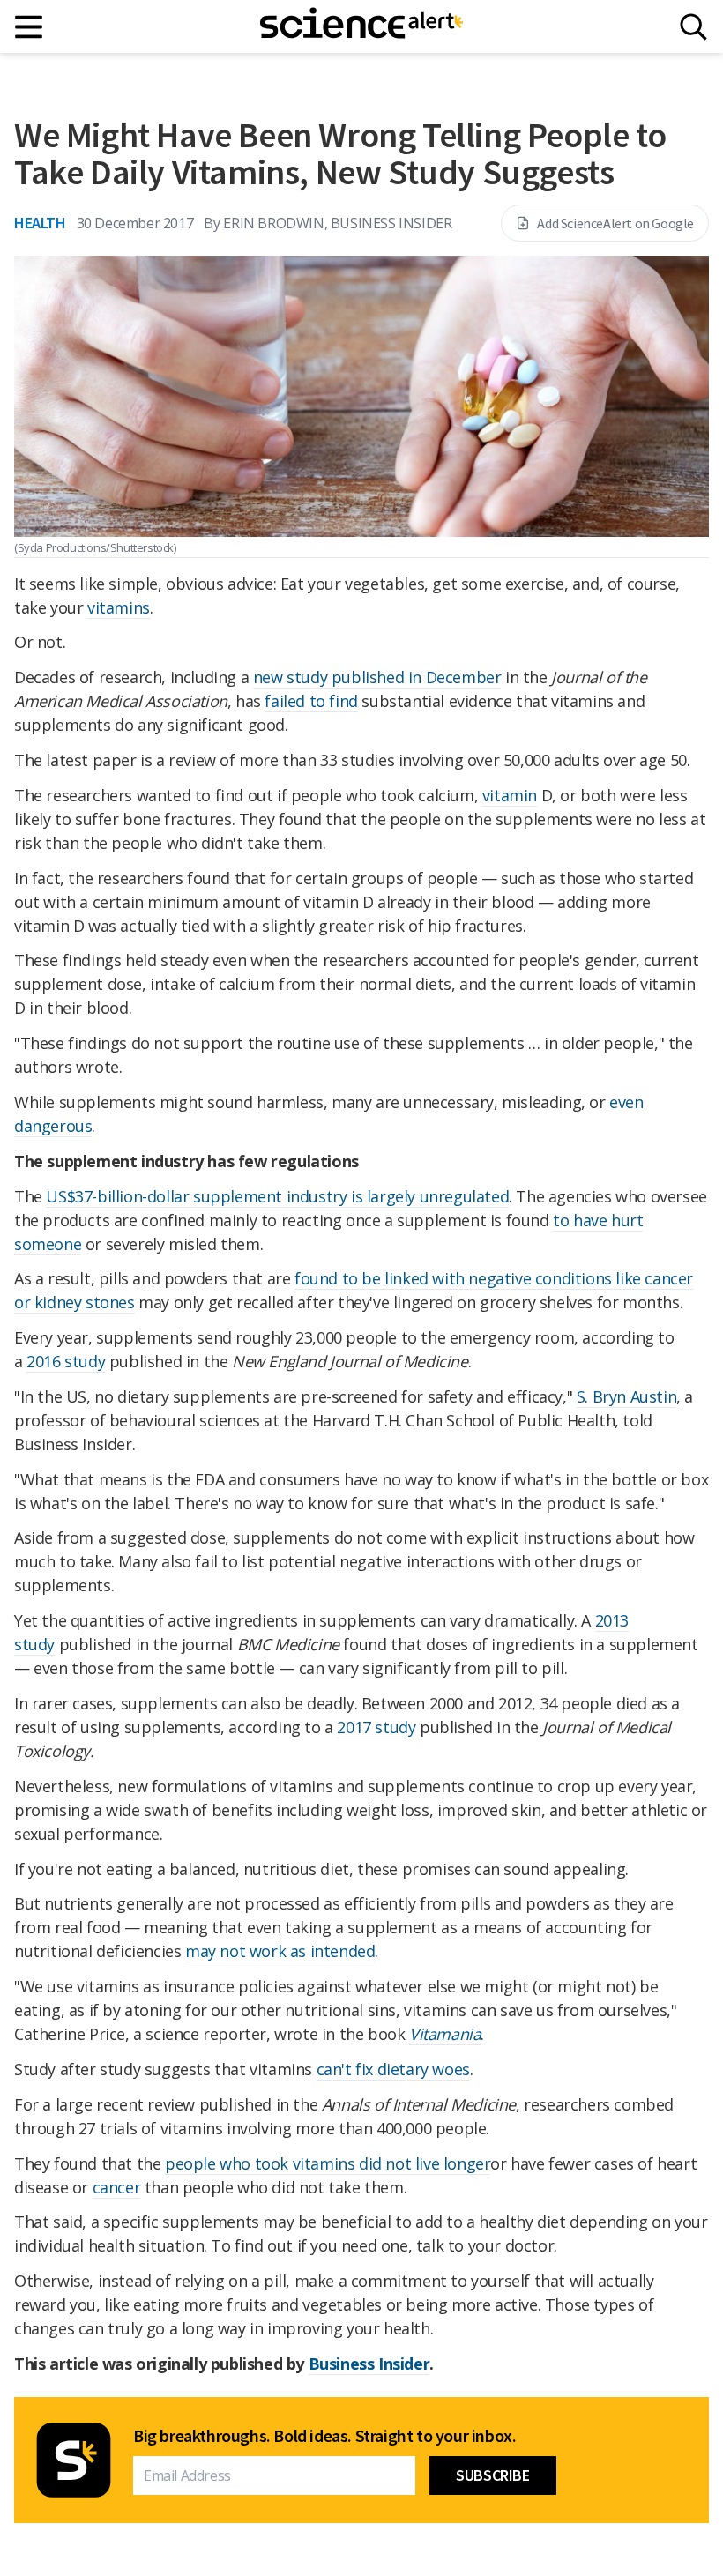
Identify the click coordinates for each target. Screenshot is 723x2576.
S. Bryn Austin (626, 1396)
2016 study (66, 1361)
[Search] (693, 27)
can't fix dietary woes (393, 2069)
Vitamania (445, 2034)
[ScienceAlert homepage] (361, 26)
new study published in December (377, 677)
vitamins (119, 607)
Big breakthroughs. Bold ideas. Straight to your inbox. (324, 2436)
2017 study (376, 1727)
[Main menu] (30, 27)
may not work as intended (280, 1951)
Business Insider (369, 2364)
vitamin (510, 795)
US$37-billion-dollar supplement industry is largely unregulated (277, 1196)
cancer (117, 2187)
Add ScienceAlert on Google (615, 223)
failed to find (311, 701)
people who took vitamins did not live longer (328, 2163)
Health (40, 223)
